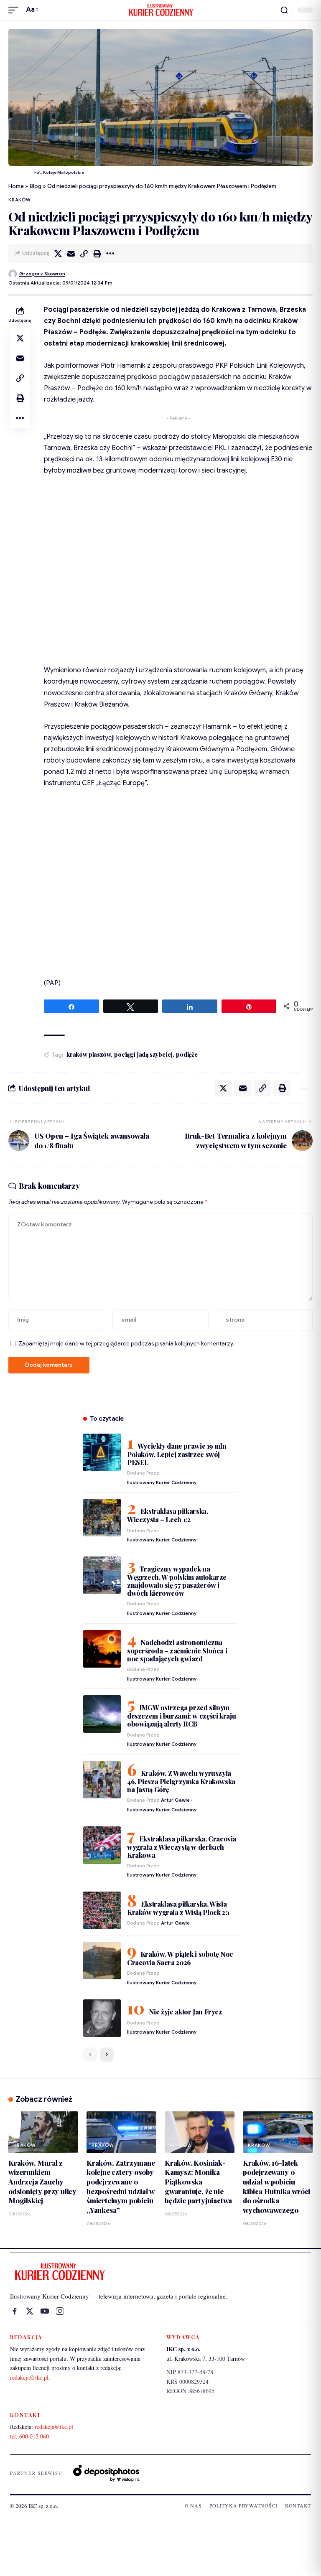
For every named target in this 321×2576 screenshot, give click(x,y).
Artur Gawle (175, 1800)
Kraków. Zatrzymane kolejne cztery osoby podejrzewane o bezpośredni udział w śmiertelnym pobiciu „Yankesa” (121, 2186)
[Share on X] (58, 254)
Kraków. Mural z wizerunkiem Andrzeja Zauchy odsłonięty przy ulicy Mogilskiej (42, 2182)
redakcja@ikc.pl (29, 2377)
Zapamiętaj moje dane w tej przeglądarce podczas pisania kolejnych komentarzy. (126, 1344)
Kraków (20, 200)
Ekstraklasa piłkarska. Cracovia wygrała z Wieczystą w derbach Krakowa (182, 1847)
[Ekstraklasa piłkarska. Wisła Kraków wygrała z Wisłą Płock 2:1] (102, 1910)
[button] (15, 10)
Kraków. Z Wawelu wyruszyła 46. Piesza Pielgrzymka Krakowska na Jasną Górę (181, 1781)
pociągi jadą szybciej (143, 1054)
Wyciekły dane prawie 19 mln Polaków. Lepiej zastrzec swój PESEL (177, 1454)
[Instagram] (60, 2311)
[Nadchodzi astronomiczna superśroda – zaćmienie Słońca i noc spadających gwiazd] (102, 1649)
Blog (36, 186)
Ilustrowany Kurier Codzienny (162, 1483)
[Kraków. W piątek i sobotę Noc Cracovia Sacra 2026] (102, 1961)
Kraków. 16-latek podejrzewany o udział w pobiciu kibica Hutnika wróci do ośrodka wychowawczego (276, 2186)
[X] (30, 2311)
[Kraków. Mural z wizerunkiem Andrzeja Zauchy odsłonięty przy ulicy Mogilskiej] (43, 2132)
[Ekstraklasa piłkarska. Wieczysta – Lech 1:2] (102, 1518)
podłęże (187, 1054)
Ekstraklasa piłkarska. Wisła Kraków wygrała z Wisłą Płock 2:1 (178, 1908)
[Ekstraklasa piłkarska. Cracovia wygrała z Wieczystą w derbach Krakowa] (102, 1845)
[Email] (71, 254)
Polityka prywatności (243, 2505)
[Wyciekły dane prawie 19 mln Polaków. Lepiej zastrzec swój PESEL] (102, 1452)
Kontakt (298, 2505)
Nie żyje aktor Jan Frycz (186, 2012)
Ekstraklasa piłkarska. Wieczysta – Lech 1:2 (167, 1515)
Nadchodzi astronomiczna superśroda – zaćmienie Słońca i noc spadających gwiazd (177, 1650)
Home (16, 186)
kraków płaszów (89, 1054)
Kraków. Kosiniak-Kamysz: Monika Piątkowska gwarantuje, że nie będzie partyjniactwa (198, 2182)
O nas (193, 2505)
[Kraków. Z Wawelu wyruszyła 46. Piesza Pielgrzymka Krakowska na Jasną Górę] (102, 1780)
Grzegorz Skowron (42, 274)
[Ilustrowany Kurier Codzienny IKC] (160, 10)
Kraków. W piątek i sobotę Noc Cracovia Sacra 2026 (180, 1958)
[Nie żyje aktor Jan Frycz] (102, 2018)
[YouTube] (45, 2311)
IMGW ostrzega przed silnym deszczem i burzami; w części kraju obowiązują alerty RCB (181, 1716)
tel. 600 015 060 (29, 2436)
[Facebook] (15, 2311)
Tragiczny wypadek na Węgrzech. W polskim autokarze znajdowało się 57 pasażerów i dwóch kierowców (177, 1581)
